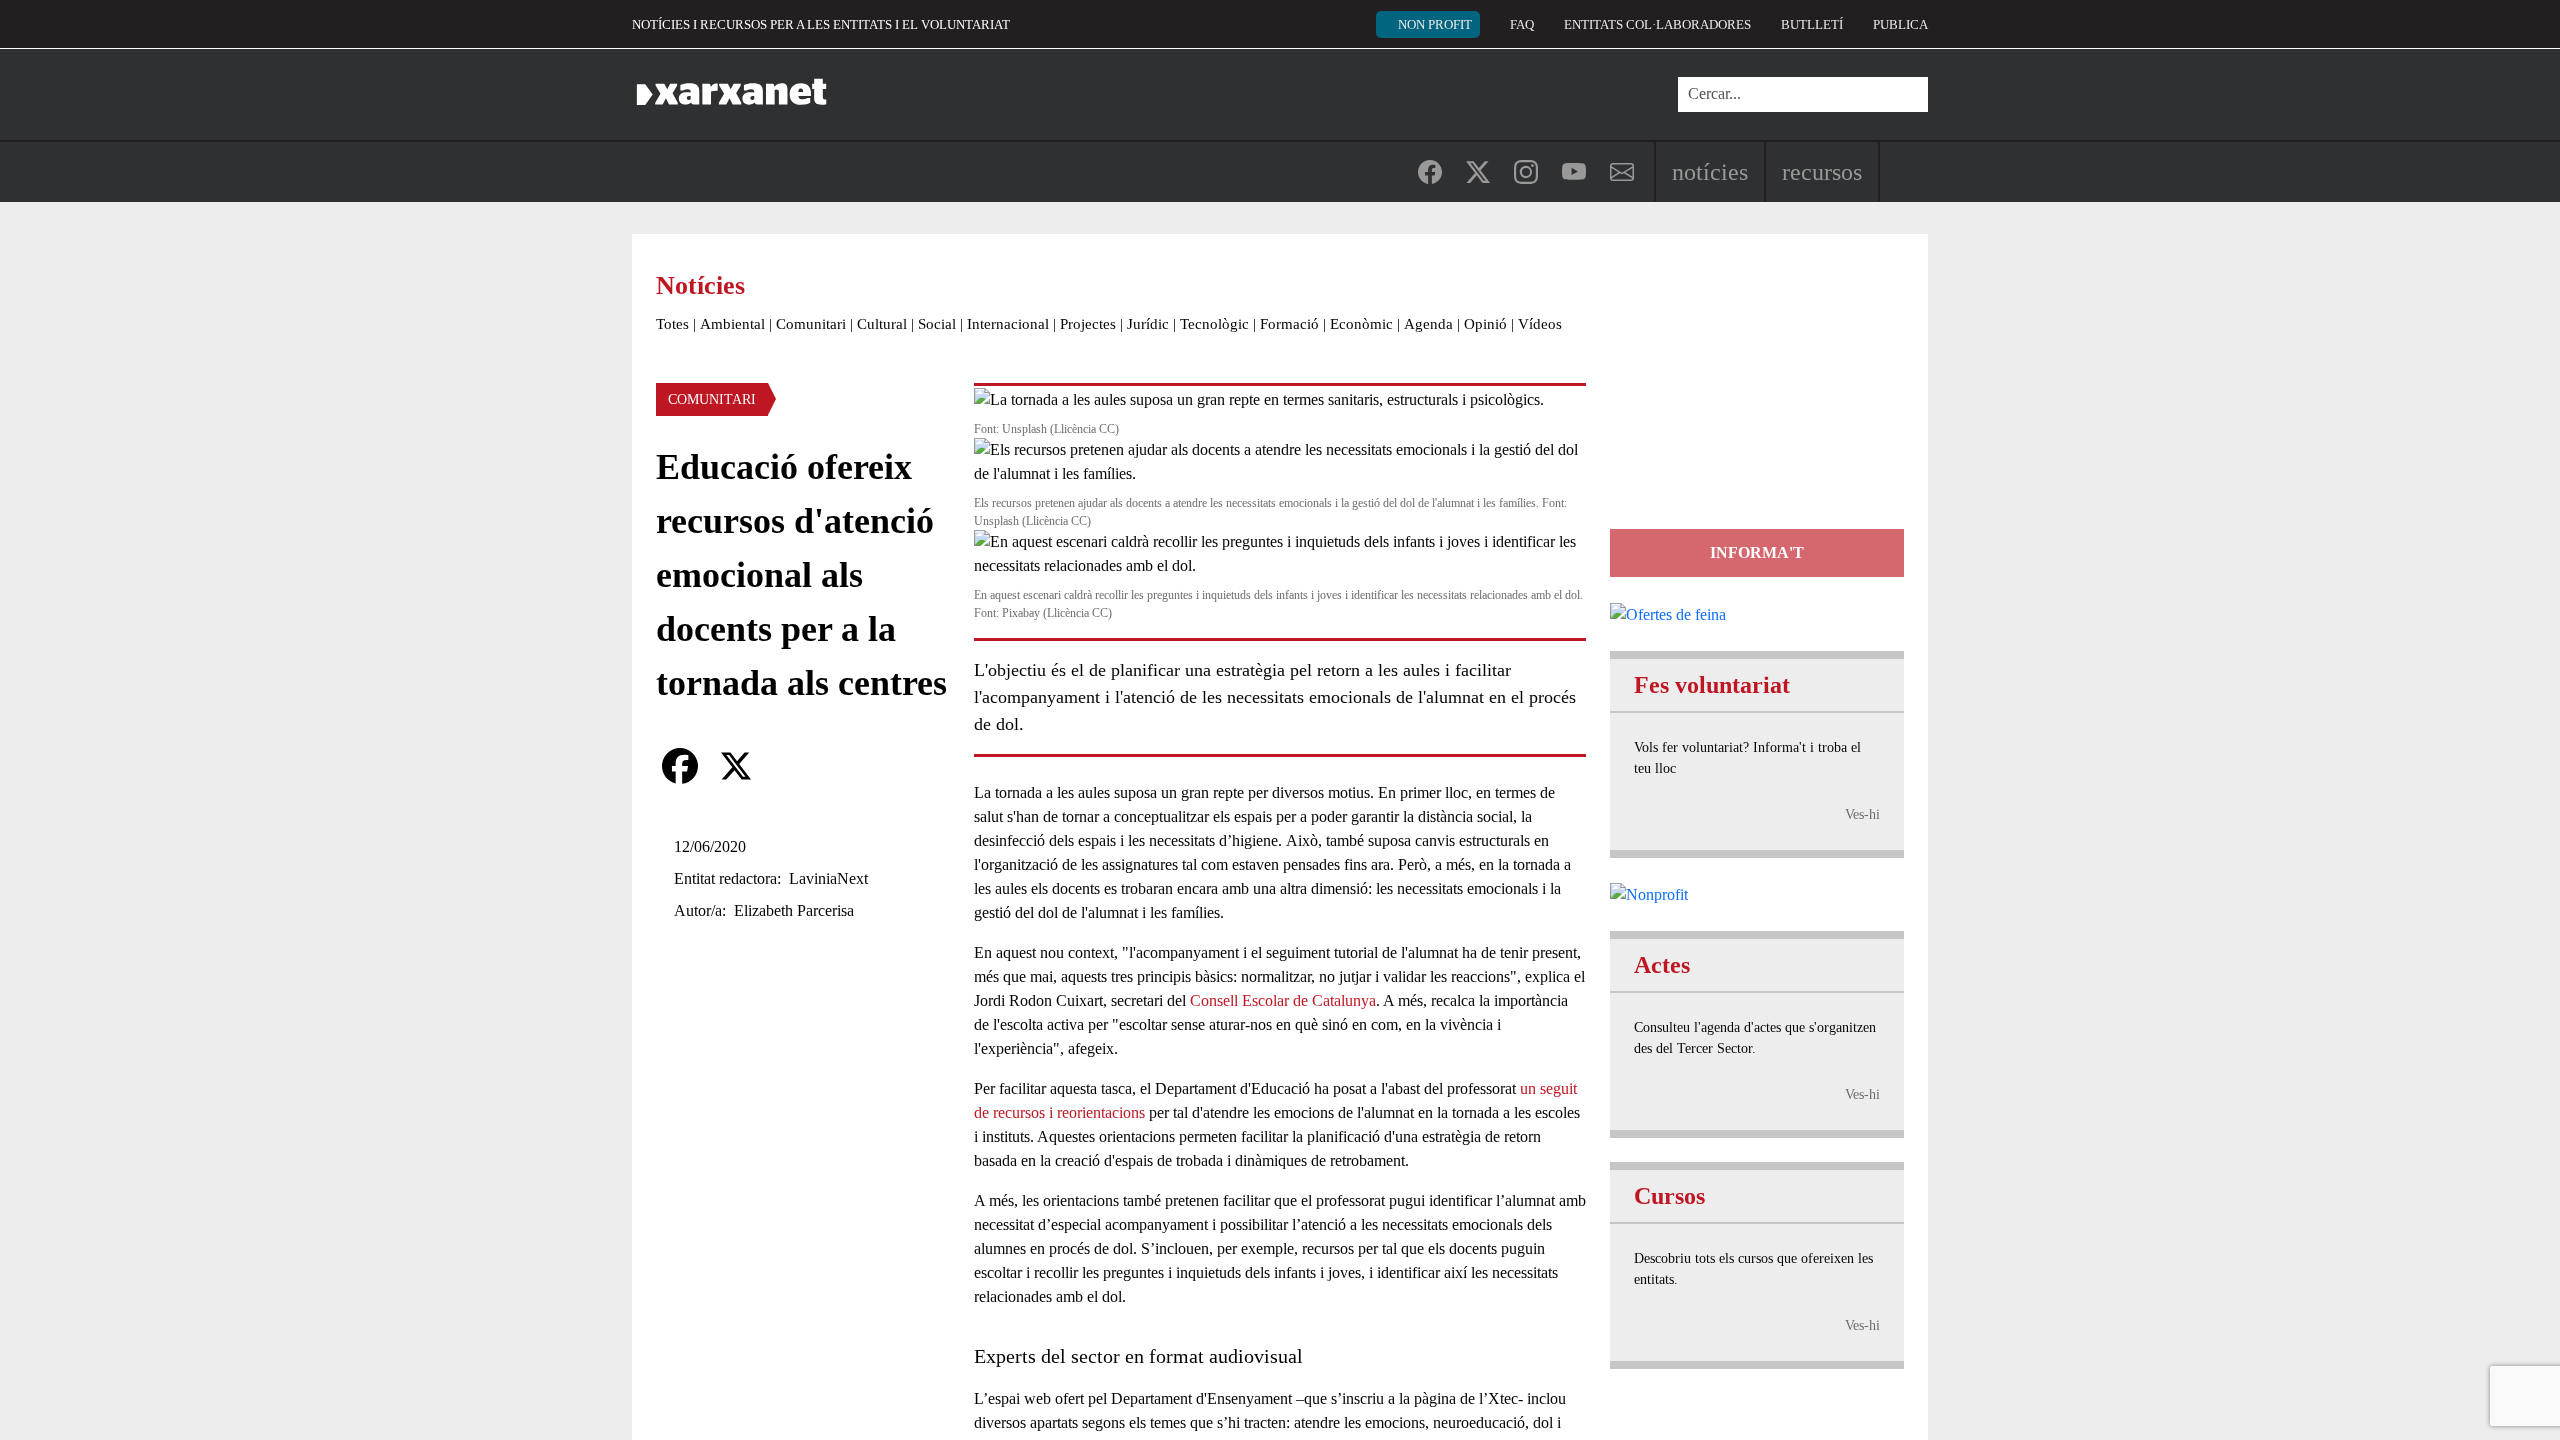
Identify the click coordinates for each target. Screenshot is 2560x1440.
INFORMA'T (1757, 552)
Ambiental (732, 324)
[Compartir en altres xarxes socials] (792, 766)
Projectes (1088, 324)
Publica (1900, 24)
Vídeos (1540, 324)
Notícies (1710, 172)
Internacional (1008, 324)
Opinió (1485, 324)
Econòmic (1361, 324)
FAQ (1522, 24)
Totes (672, 324)
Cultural (882, 324)
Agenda (1428, 324)
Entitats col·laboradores (1657, 24)
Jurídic (1148, 324)
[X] (736, 766)
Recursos (1822, 172)
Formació (1289, 324)
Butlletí (1812, 24)
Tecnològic (1214, 324)
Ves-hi (1862, 814)
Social (937, 324)
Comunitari (811, 324)
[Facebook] (680, 766)
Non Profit (1435, 24)
